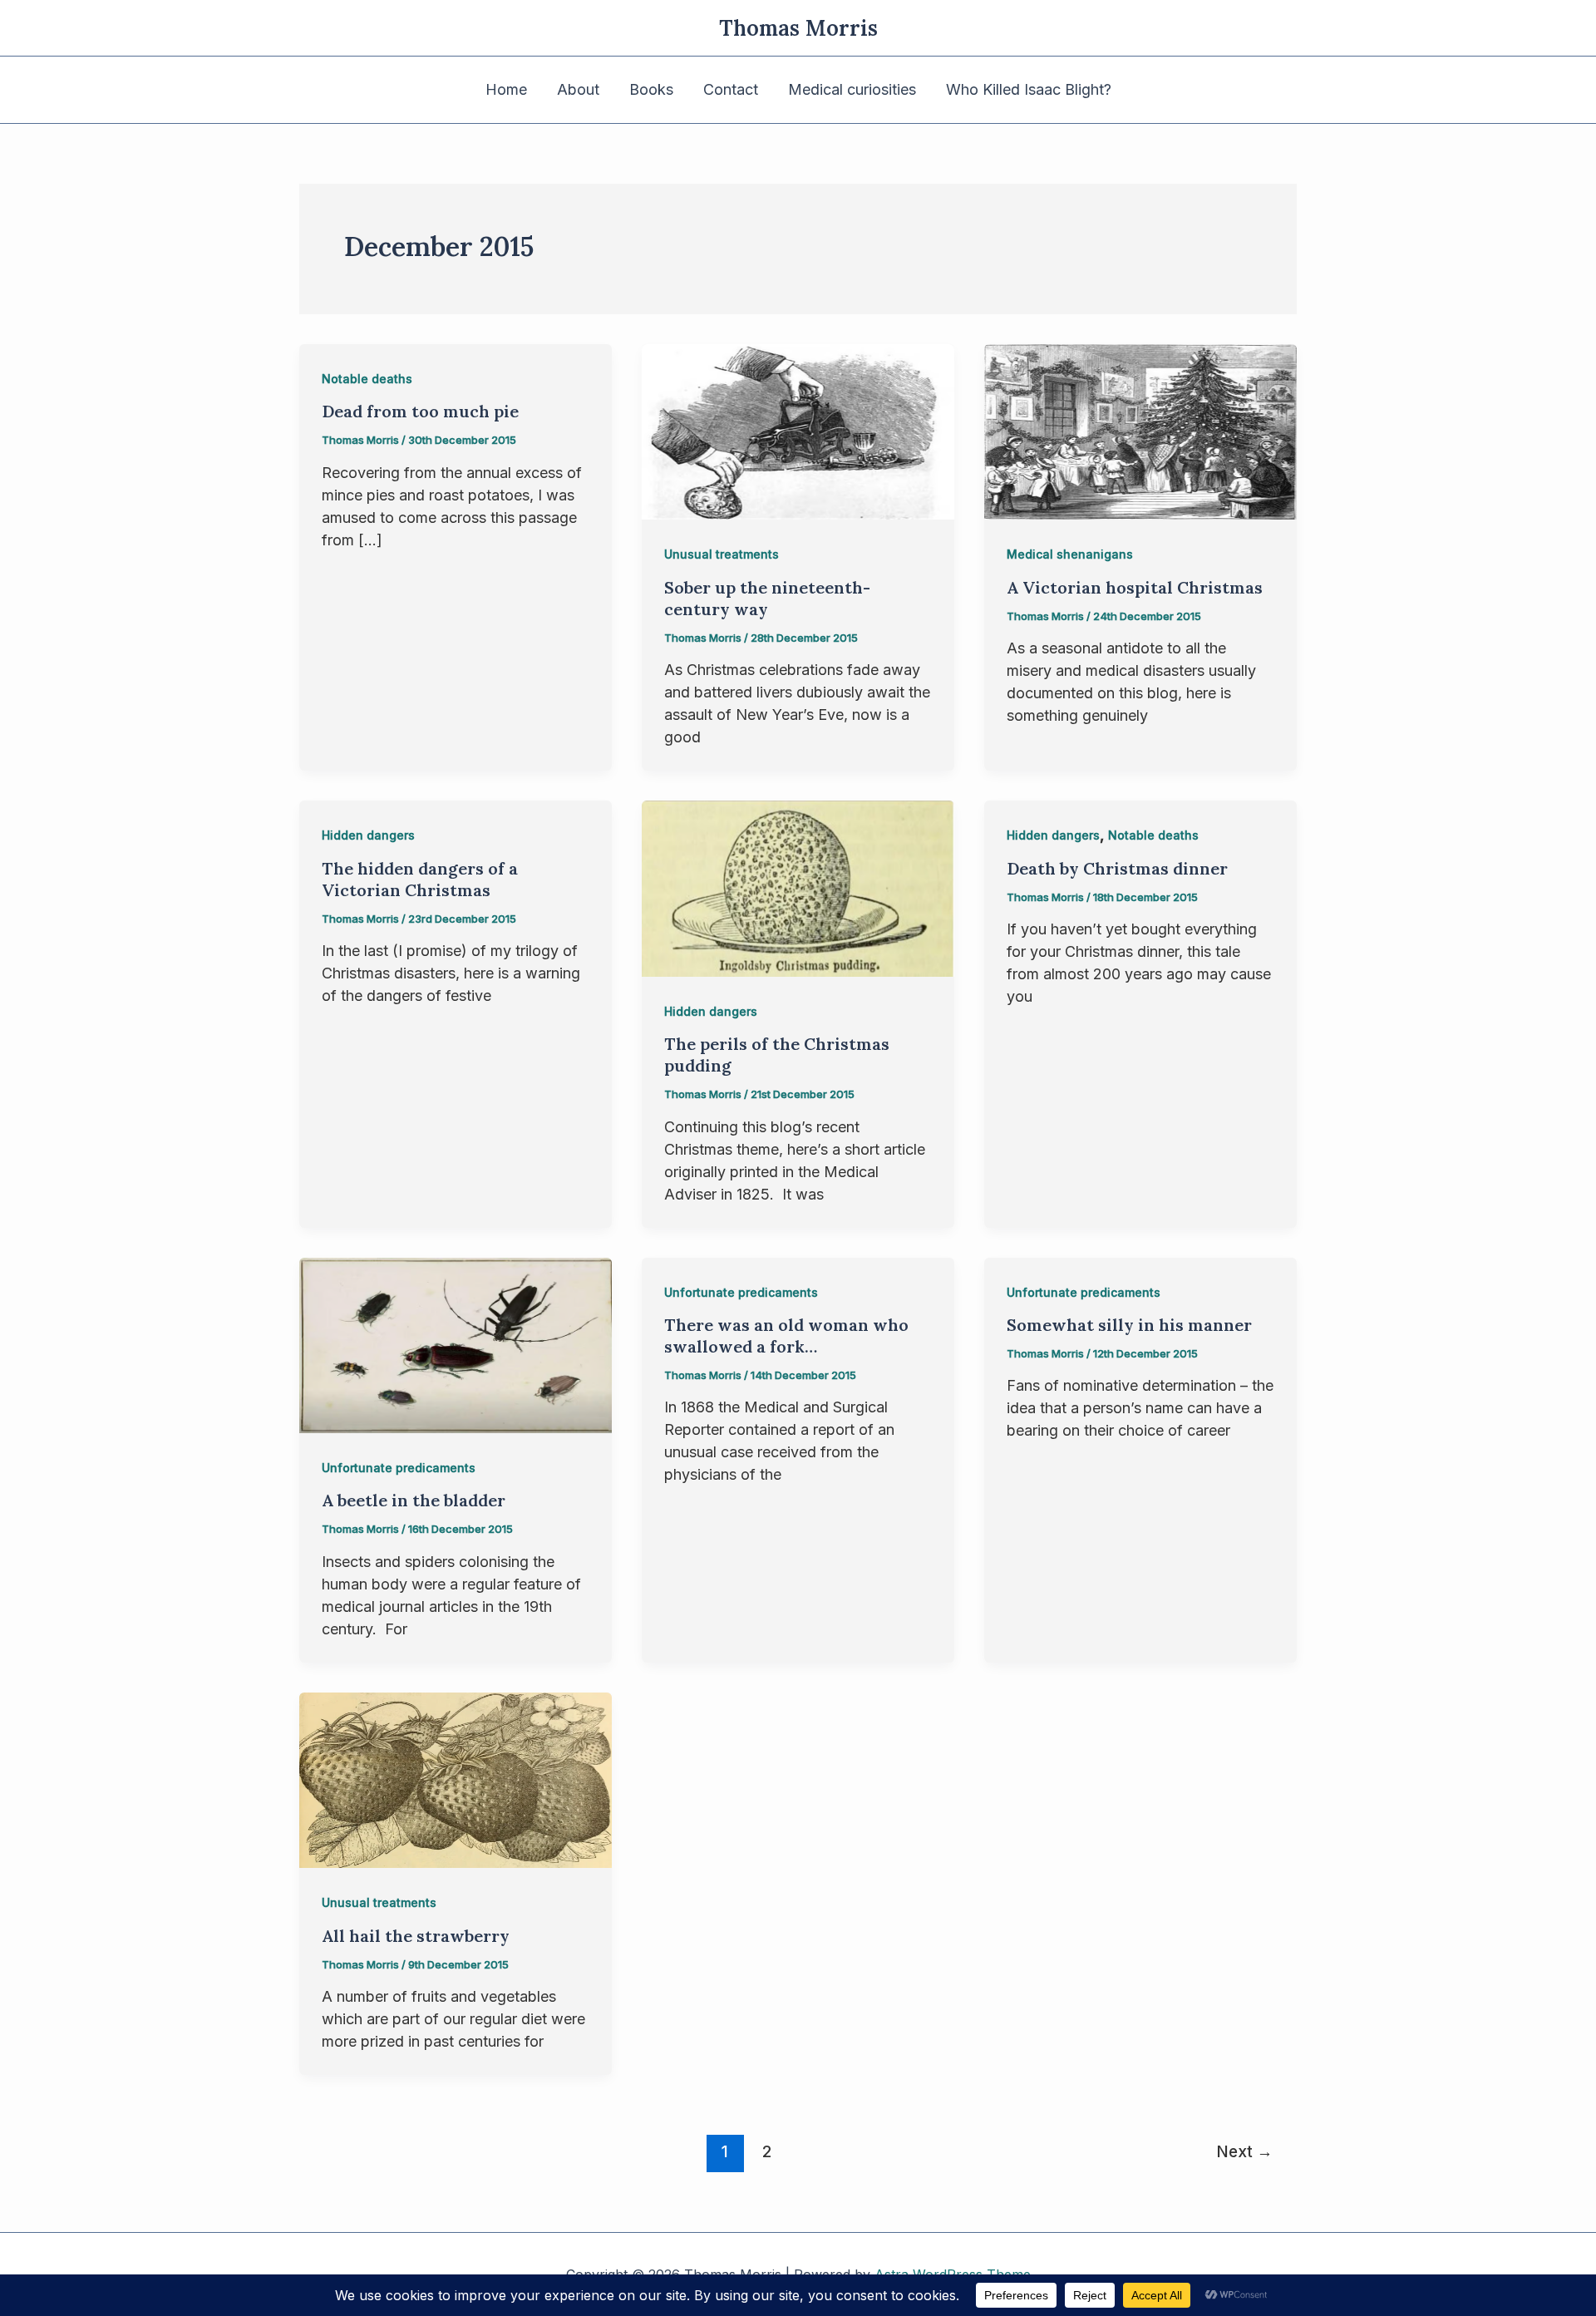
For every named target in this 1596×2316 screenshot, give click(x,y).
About (578, 89)
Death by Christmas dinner (1117, 868)
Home (506, 89)
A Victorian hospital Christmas (1135, 587)
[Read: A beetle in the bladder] (456, 1344)
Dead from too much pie (420, 411)
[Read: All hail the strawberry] (456, 1779)
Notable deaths (367, 379)
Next (1244, 2151)
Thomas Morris (798, 28)
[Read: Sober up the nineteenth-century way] (798, 431)
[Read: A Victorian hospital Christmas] (1140, 431)
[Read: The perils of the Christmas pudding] (798, 887)
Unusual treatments (722, 554)
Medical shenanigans (1070, 554)
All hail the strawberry (416, 1936)
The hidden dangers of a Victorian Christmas (420, 879)
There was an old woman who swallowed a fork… (786, 1335)
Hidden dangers (368, 835)
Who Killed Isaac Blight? (1029, 89)
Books (651, 89)
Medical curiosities (852, 89)
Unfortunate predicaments (399, 1468)
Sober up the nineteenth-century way (767, 598)
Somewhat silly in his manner (1129, 1325)
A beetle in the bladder (414, 1500)
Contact (731, 89)
